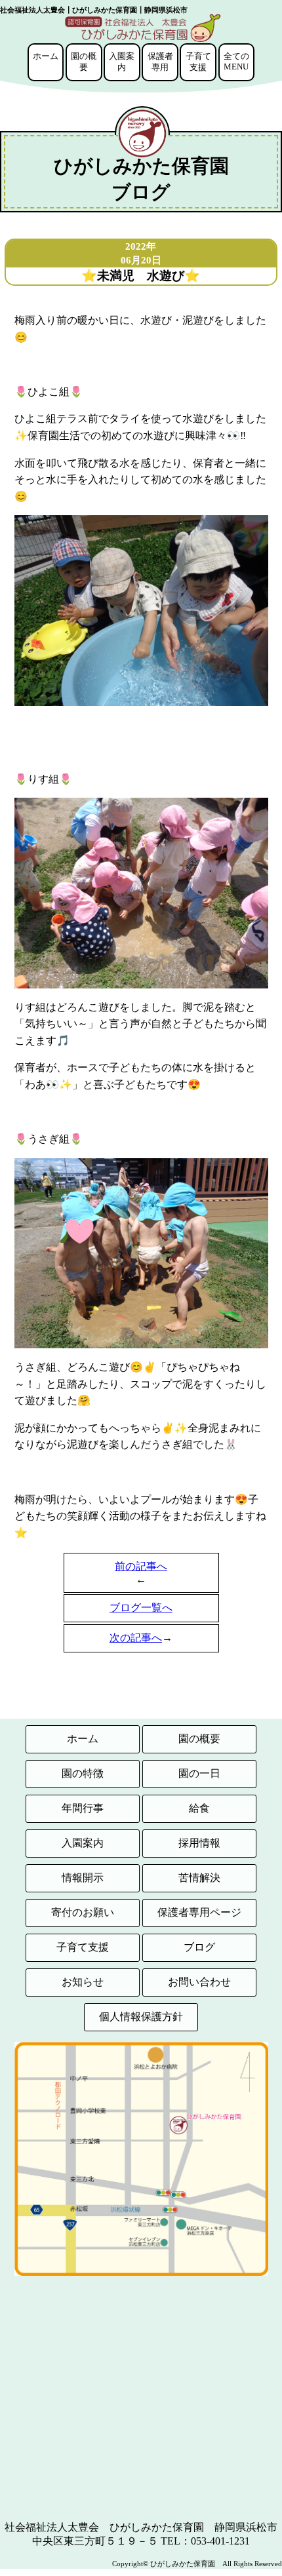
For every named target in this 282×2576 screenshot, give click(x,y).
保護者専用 (160, 62)
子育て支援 (198, 62)
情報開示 (83, 1878)
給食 (199, 1808)
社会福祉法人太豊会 (52, 2527)
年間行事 (83, 1808)
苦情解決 (199, 1878)
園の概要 (84, 62)
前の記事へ (141, 1566)
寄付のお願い (83, 1912)
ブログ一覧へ (141, 1608)
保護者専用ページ (199, 1912)
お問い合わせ (199, 1982)
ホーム (46, 56)
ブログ (199, 1947)
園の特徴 (83, 1773)
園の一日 (199, 1773)
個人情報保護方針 (141, 2017)
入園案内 (122, 62)
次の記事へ (136, 1638)
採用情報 (199, 1843)
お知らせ (83, 1982)
